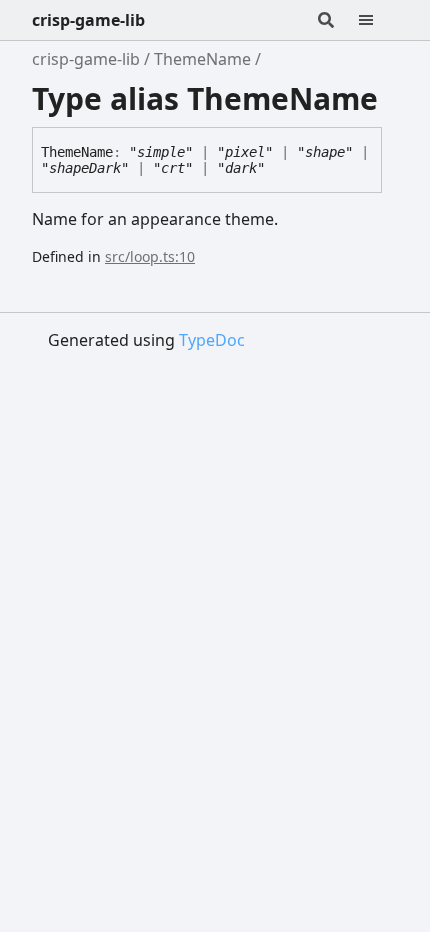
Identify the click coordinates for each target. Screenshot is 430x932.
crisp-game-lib (88, 20)
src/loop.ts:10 (150, 256)
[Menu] (378, 20)
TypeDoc (212, 340)
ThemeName (202, 59)
